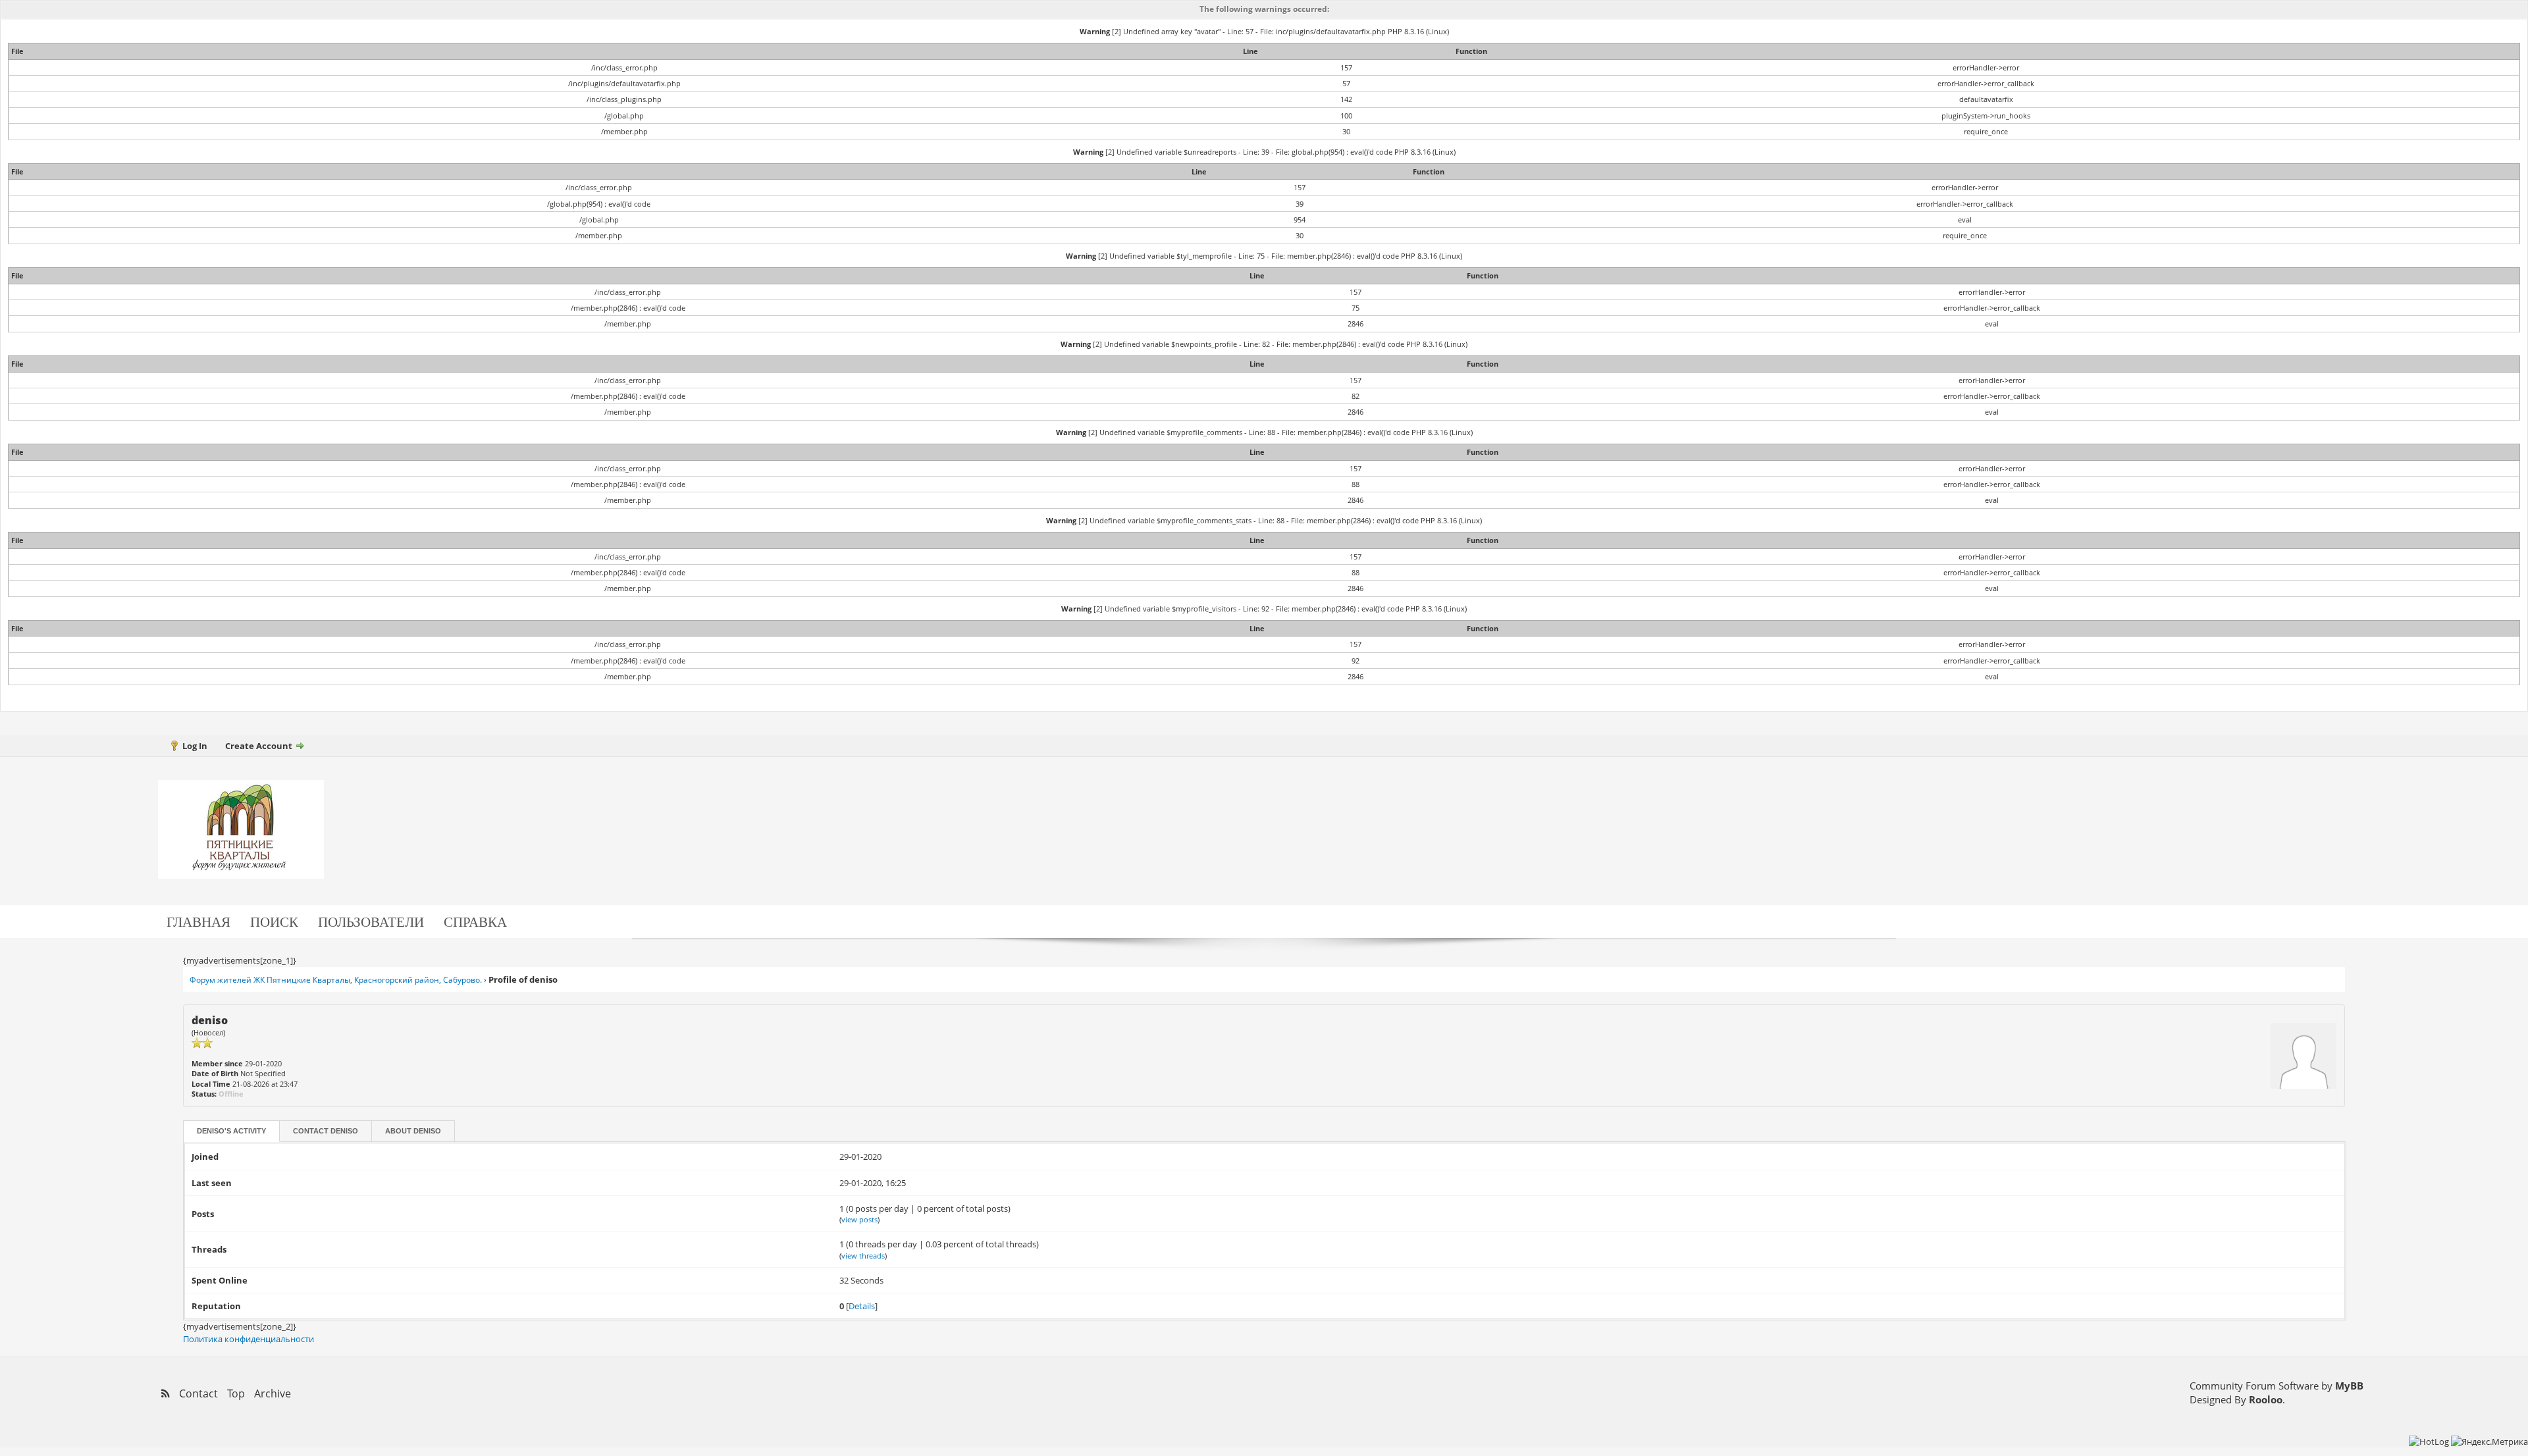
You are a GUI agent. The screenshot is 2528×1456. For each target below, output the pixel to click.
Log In (195, 746)
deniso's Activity (231, 1131)
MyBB (2349, 1386)
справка (475, 921)
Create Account (259, 746)
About (413, 1131)
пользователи (371, 921)
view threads (863, 1256)
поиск (274, 921)
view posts (859, 1219)
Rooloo (2266, 1399)
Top (236, 1393)
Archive (273, 1393)
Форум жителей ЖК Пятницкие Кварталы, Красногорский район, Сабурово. (336, 980)
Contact (326, 1131)
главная (198, 921)
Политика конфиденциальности (249, 1339)
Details (862, 1306)
